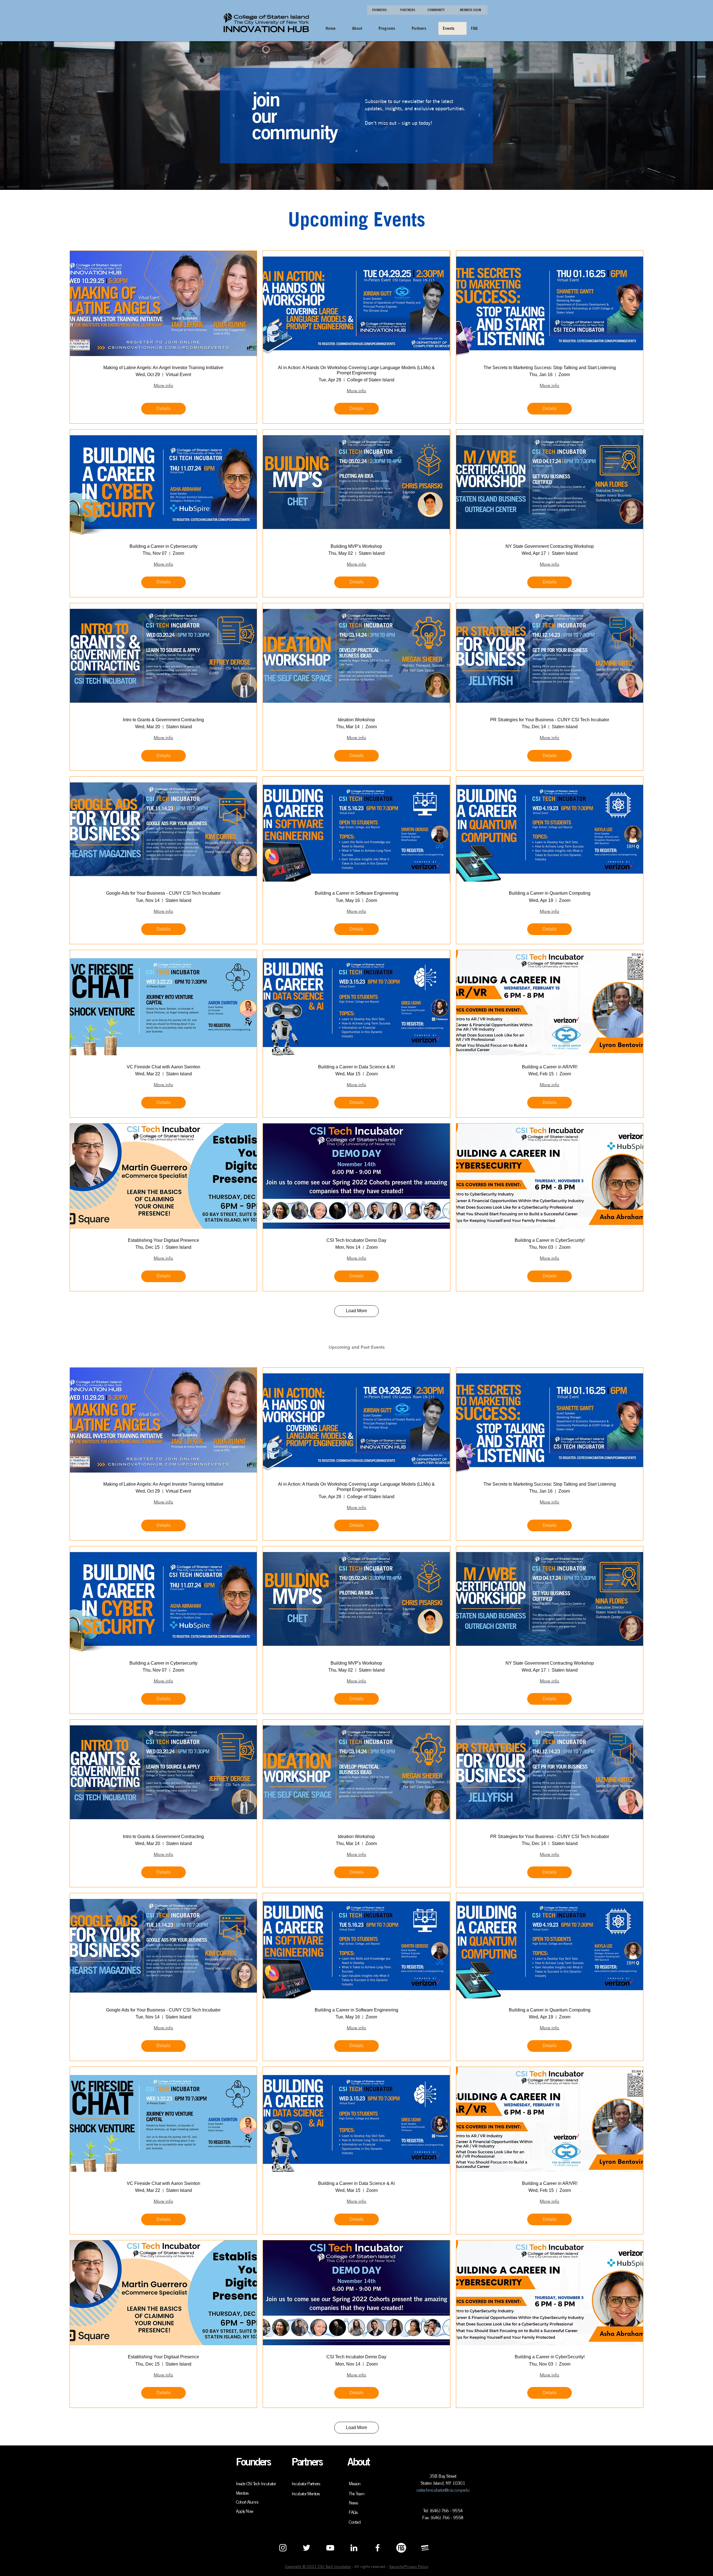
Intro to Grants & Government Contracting (163, 720)
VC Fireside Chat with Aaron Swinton (163, 1067)
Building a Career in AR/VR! (550, 1067)
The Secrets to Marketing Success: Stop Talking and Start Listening (550, 368)
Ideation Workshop (356, 720)
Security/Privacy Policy (409, 2567)
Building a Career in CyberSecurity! (550, 1240)
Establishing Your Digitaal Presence (163, 1240)
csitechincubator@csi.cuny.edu (443, 2490)
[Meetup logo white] (425, 2548)
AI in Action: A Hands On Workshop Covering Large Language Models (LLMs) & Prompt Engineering (356, 370)
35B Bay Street (443, 2476)
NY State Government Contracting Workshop (550, 546)
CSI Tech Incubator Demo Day (356, 1240)
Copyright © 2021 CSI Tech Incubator (318, 2567)
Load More (356, 1311)
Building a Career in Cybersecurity (163, 546)
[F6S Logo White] (401, 2548)
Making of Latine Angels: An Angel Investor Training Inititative (163, 368)
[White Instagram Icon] (283, 2548)
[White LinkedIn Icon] (354, 2548)
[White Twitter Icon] (307, 2548)
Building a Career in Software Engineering (356, 893)
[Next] (479, 116)
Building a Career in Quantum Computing (550, 893)
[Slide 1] (356, 151)
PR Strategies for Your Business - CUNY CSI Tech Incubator (550, 720)
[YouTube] (330, 2548)
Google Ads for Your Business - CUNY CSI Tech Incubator (163, 893)
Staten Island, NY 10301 (443, 2483)
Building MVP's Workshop (356, 546)
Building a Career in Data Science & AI (356, 1067)
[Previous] (234, 116)
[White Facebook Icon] (378, 2548)
